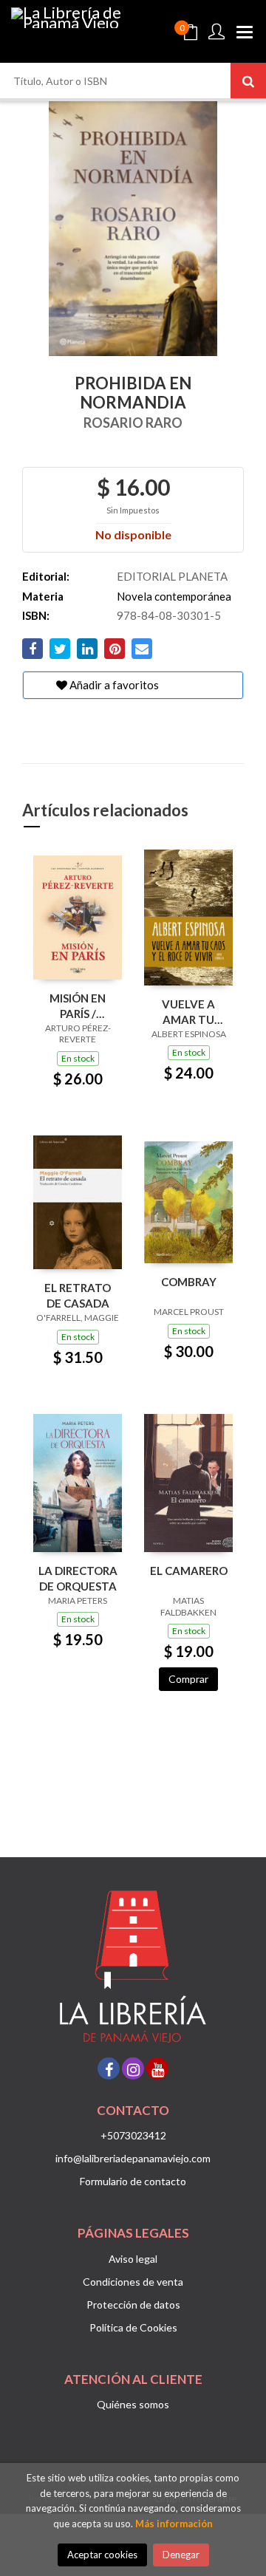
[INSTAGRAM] (133, 2068)
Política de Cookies (133, 2327)
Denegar (181, 2555)
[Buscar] (248, 81)
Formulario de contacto (133, 2181)
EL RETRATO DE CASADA (78, 1295)
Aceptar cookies (102, 2555)
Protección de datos (133, 2305)
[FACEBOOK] (109, 2068)
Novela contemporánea (174, 596)
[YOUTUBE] (157, 2068)
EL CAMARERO (189, 1571)
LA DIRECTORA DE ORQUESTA (78, 1578)
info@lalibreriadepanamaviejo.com (133, 2158)
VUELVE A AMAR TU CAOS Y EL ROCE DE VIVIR (189, 1012)
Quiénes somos (133, 2404)
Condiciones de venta (133, 2282)
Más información (174, 2524)
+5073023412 (133, 2135)
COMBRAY (189, 1282)
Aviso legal (133, 2259)
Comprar (188, 1679)
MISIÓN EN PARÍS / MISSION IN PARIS (78, 1006)
